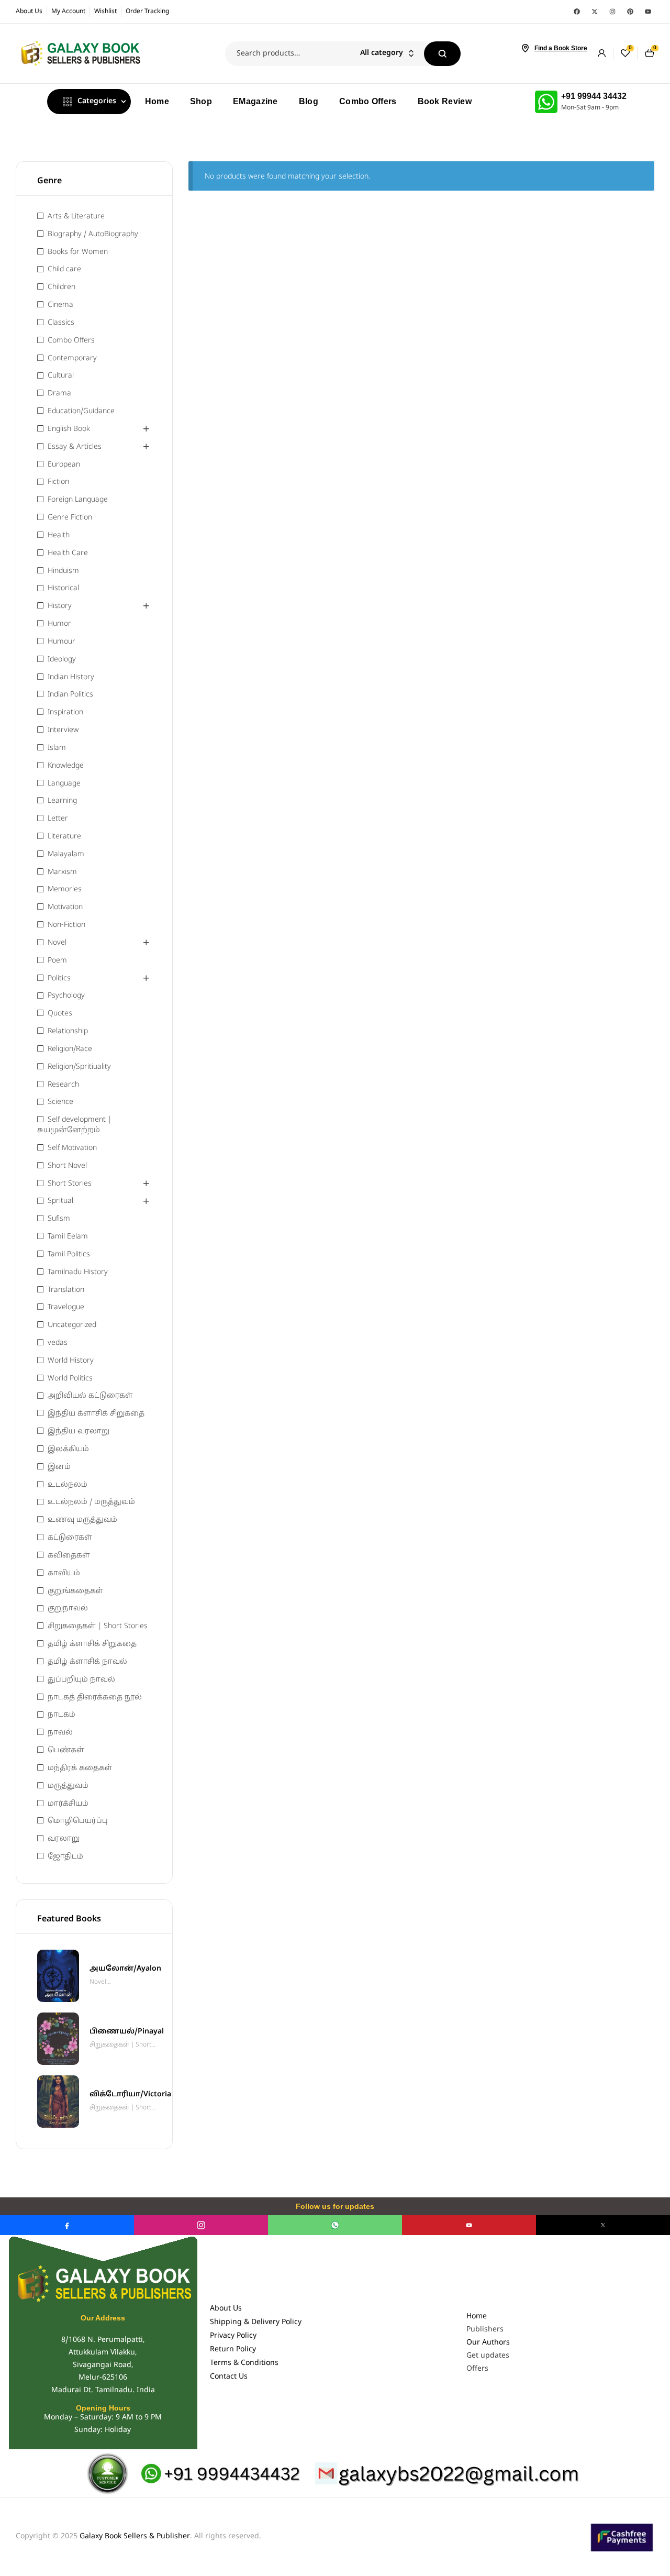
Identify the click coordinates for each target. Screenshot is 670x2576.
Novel (57, 943)
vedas (58, 1343)
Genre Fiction (70, 518)
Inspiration (65, 712)
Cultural (61, 376)
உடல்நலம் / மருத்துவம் (91, 1502)
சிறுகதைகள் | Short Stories (98, 1626)
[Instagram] (612, 12)
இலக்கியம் (68, 1449)
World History (71, 1361)
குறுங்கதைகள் (76, 1591)
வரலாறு (64, 1839)
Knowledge (66, 766)
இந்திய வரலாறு (79, 1431)
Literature (64, 837)
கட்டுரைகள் (70, 1538)
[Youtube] (648, 12)
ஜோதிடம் (65, 1857)
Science (60, 1102)
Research (63, 1085)
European (64, 465)
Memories (65, 889)
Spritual (60, 1201)
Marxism (62, 872)
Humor (59, 624)
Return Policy (233, 2350)
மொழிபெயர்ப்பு (78, 1821)
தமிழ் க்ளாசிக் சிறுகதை (92, 1644)
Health (59, 535)
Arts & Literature (76, 217)
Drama (59, 394)
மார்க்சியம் (68, 1804)
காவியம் (64, 1573)
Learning (62, 801)
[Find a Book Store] (525, 48)
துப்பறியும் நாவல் (81, 1680)
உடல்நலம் (68, 1485)
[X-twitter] (595, 12)
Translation (66, 1290)
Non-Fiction (66, 925)
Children (62, 287)
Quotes (60, 1014)
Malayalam (66, 854)
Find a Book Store (561, 48)
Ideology (62, 660)
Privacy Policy (233, 2336)
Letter (58, 819)
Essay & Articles (75, 447)
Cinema (60, 305)
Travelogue (66, 1307)
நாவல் (60, 1733)
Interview (63, 730)
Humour (62, 642)
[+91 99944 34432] (546, 102)
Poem (57, 961)
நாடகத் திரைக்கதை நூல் (95, 1698)
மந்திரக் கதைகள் (80, 1768)
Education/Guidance (81, 411)
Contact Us (229, 2377)
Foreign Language (78, 500)
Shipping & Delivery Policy (256, 2322)
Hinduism (63, 571)
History (60, 606)
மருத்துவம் (68, 1786)
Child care (64, 269)
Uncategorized (72, 1325)
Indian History (71, 677)
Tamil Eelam (68, 1237)
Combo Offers (71, 341)
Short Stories (70, 1184)
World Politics (70, 1379)
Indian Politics (70, 695)
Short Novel (67, 1166)
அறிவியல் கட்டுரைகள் (90, 1396)
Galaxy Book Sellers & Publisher (135, 2536)
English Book (69, 429)
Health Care (68, 553)
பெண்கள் (66, 1750)
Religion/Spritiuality (79, 1067)
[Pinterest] (630, 12)
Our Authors (488, 2343)
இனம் (59, 1467)
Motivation (65, 907)
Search (442, 54)
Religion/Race (70, 1049)
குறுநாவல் (68, 1608)
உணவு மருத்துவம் (82, 1520)
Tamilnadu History (78, 1272)
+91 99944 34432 (594, 96)
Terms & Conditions (244, 2363)
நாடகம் (62, 1715)
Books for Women (78, 252)
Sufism (59, 1219)
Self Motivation (72, 1148)
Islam (57, 748)
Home (477, 2317)
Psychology (66, 996)
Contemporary (72, 358)
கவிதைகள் (69, 1556)
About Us (226, 2309)
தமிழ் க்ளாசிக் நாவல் (87, 1662)
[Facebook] (577, 12)
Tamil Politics (69, 1254)
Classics (61, 323)
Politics (59, 979)
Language (64, 784)
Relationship (68, 1031)
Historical (63, 588)
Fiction (58, 482)
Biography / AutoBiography (93, 234)
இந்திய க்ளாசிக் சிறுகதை (96, 1414)
